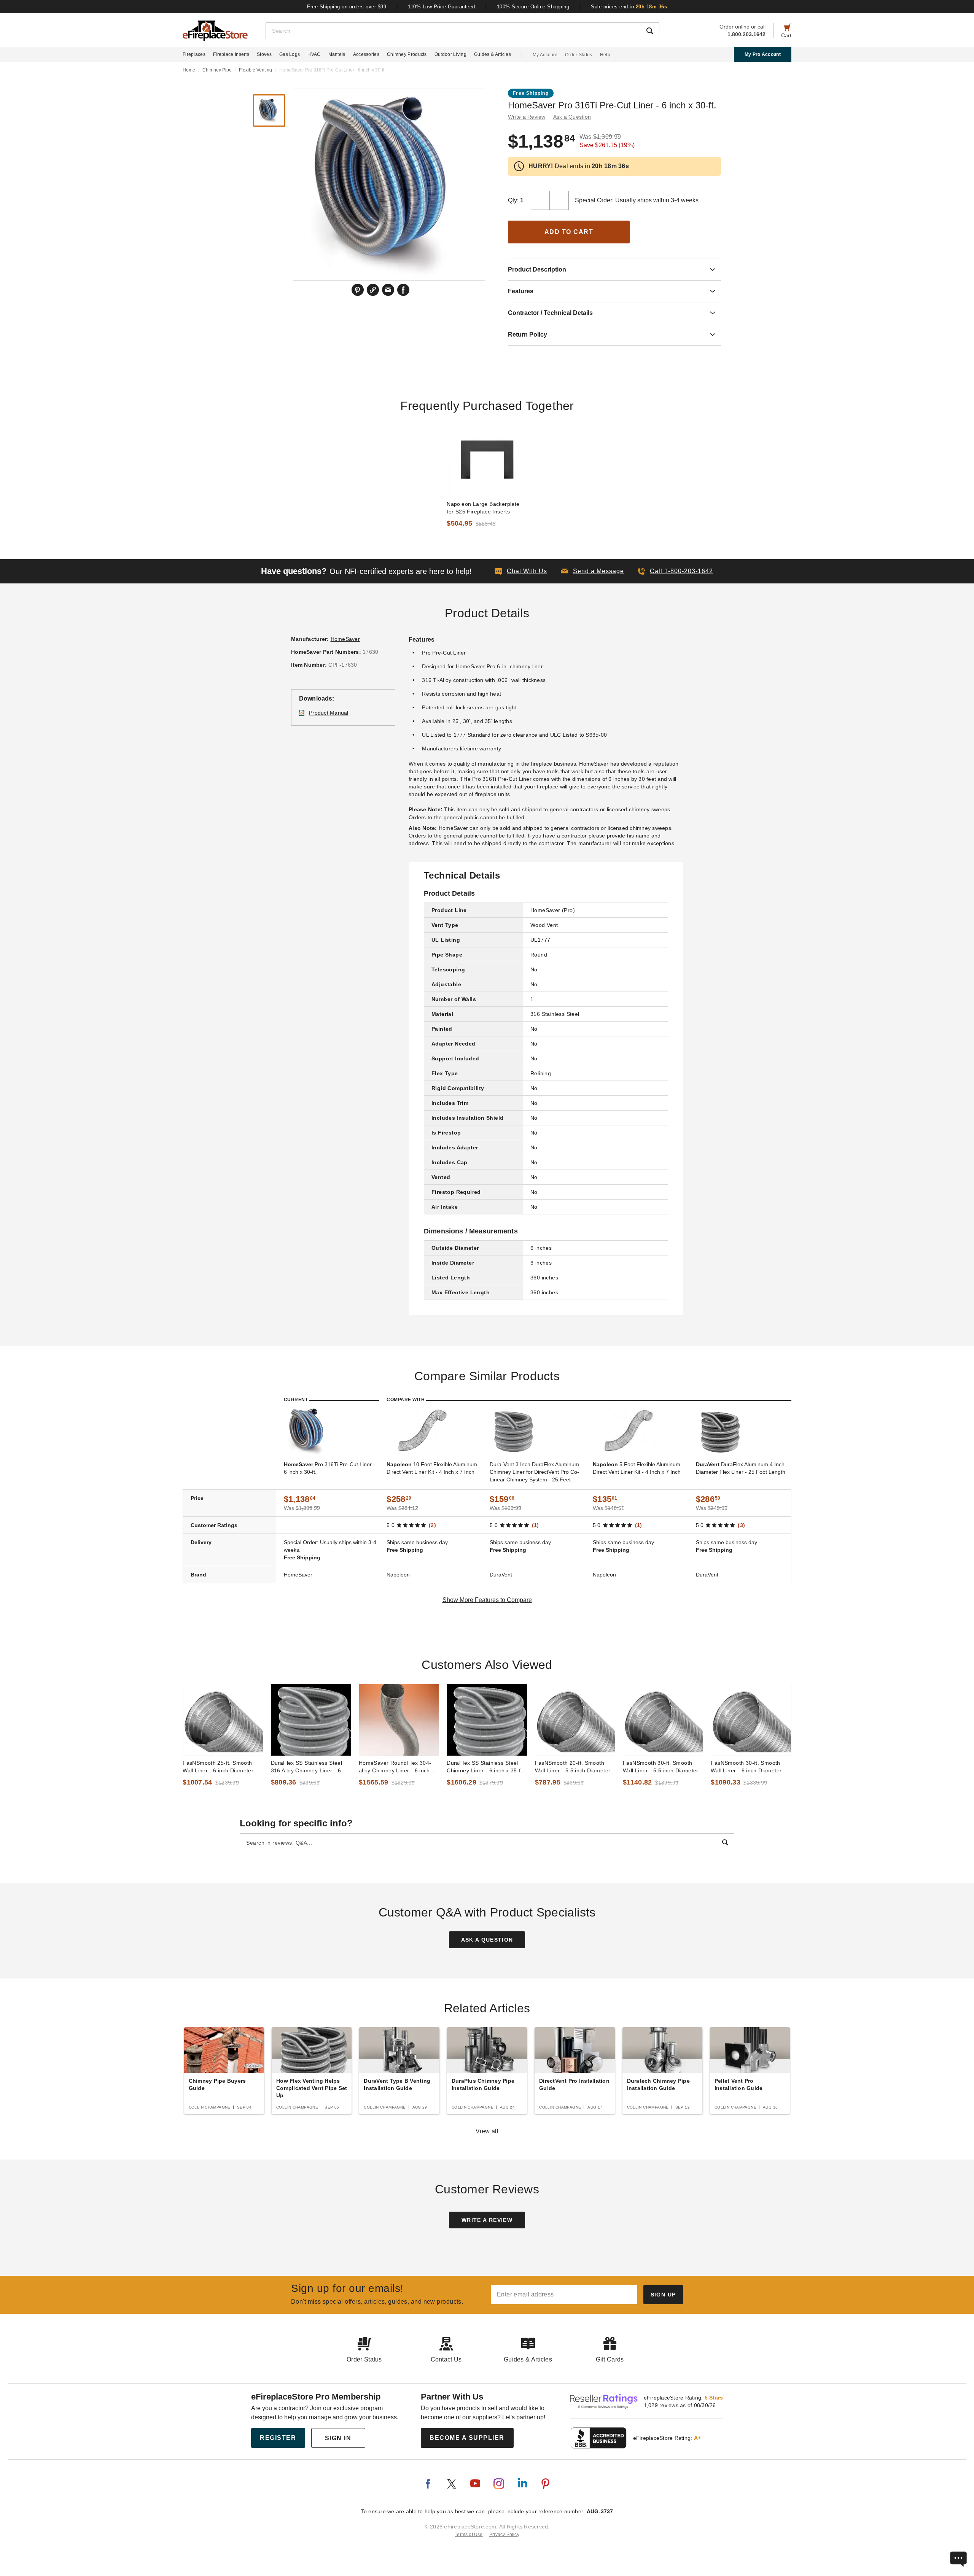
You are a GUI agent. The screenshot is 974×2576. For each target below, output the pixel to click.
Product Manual (329, 713)
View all (487, 2131)
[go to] (487, 461)
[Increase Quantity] (559, 200)
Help (605, 55)
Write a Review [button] (527, 117)
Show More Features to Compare (487, 1600)
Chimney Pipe (217, 70)
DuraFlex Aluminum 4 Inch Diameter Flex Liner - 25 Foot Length (741, 1468)
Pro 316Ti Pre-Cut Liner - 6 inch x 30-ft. (329, 1468)
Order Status (579, 55)
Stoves (264, 54)
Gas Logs (290, 54)
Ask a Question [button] (572, 117)
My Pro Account (763, 54)
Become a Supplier (467, 2438)
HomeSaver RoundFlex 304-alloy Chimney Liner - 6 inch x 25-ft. (397, 1767)
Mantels (337, 54)
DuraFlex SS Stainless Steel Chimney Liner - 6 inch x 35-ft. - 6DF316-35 (485, 1767)
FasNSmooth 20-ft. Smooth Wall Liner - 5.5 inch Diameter (573, 1767)
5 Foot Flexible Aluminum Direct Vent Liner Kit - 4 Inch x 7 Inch (637, 1468)
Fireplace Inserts (231, 54)
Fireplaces (194, 54)
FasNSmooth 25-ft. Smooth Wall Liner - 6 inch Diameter (218, 1767)
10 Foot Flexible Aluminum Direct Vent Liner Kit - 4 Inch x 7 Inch (432, 1468)
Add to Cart (569, 232)
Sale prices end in (629, 7)
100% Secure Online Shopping (533, 7)
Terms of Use (469, 2535)
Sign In (338, 2438)
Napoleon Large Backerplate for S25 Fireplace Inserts (483, 508)
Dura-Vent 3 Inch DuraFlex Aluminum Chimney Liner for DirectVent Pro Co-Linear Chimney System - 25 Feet (534, 1472)
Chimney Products (407, 54)
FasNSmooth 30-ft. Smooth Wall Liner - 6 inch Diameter (746, 1767)
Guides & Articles (493, 54)
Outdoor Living (450, 54)
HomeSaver (345, 639)
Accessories (366, 54)
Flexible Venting (255, 70)
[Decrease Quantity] (540, 200)
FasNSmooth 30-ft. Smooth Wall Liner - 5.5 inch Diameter (661, 1767)
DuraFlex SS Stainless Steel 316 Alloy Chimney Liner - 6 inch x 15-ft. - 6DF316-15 (307, 1767)
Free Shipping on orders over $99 (347, 7)
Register (278, 2438)
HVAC (314, 54)
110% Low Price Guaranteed (442, 7)
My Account (545, 55)
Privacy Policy (504, 2535)
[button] (592, 571)
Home (189, 70)
